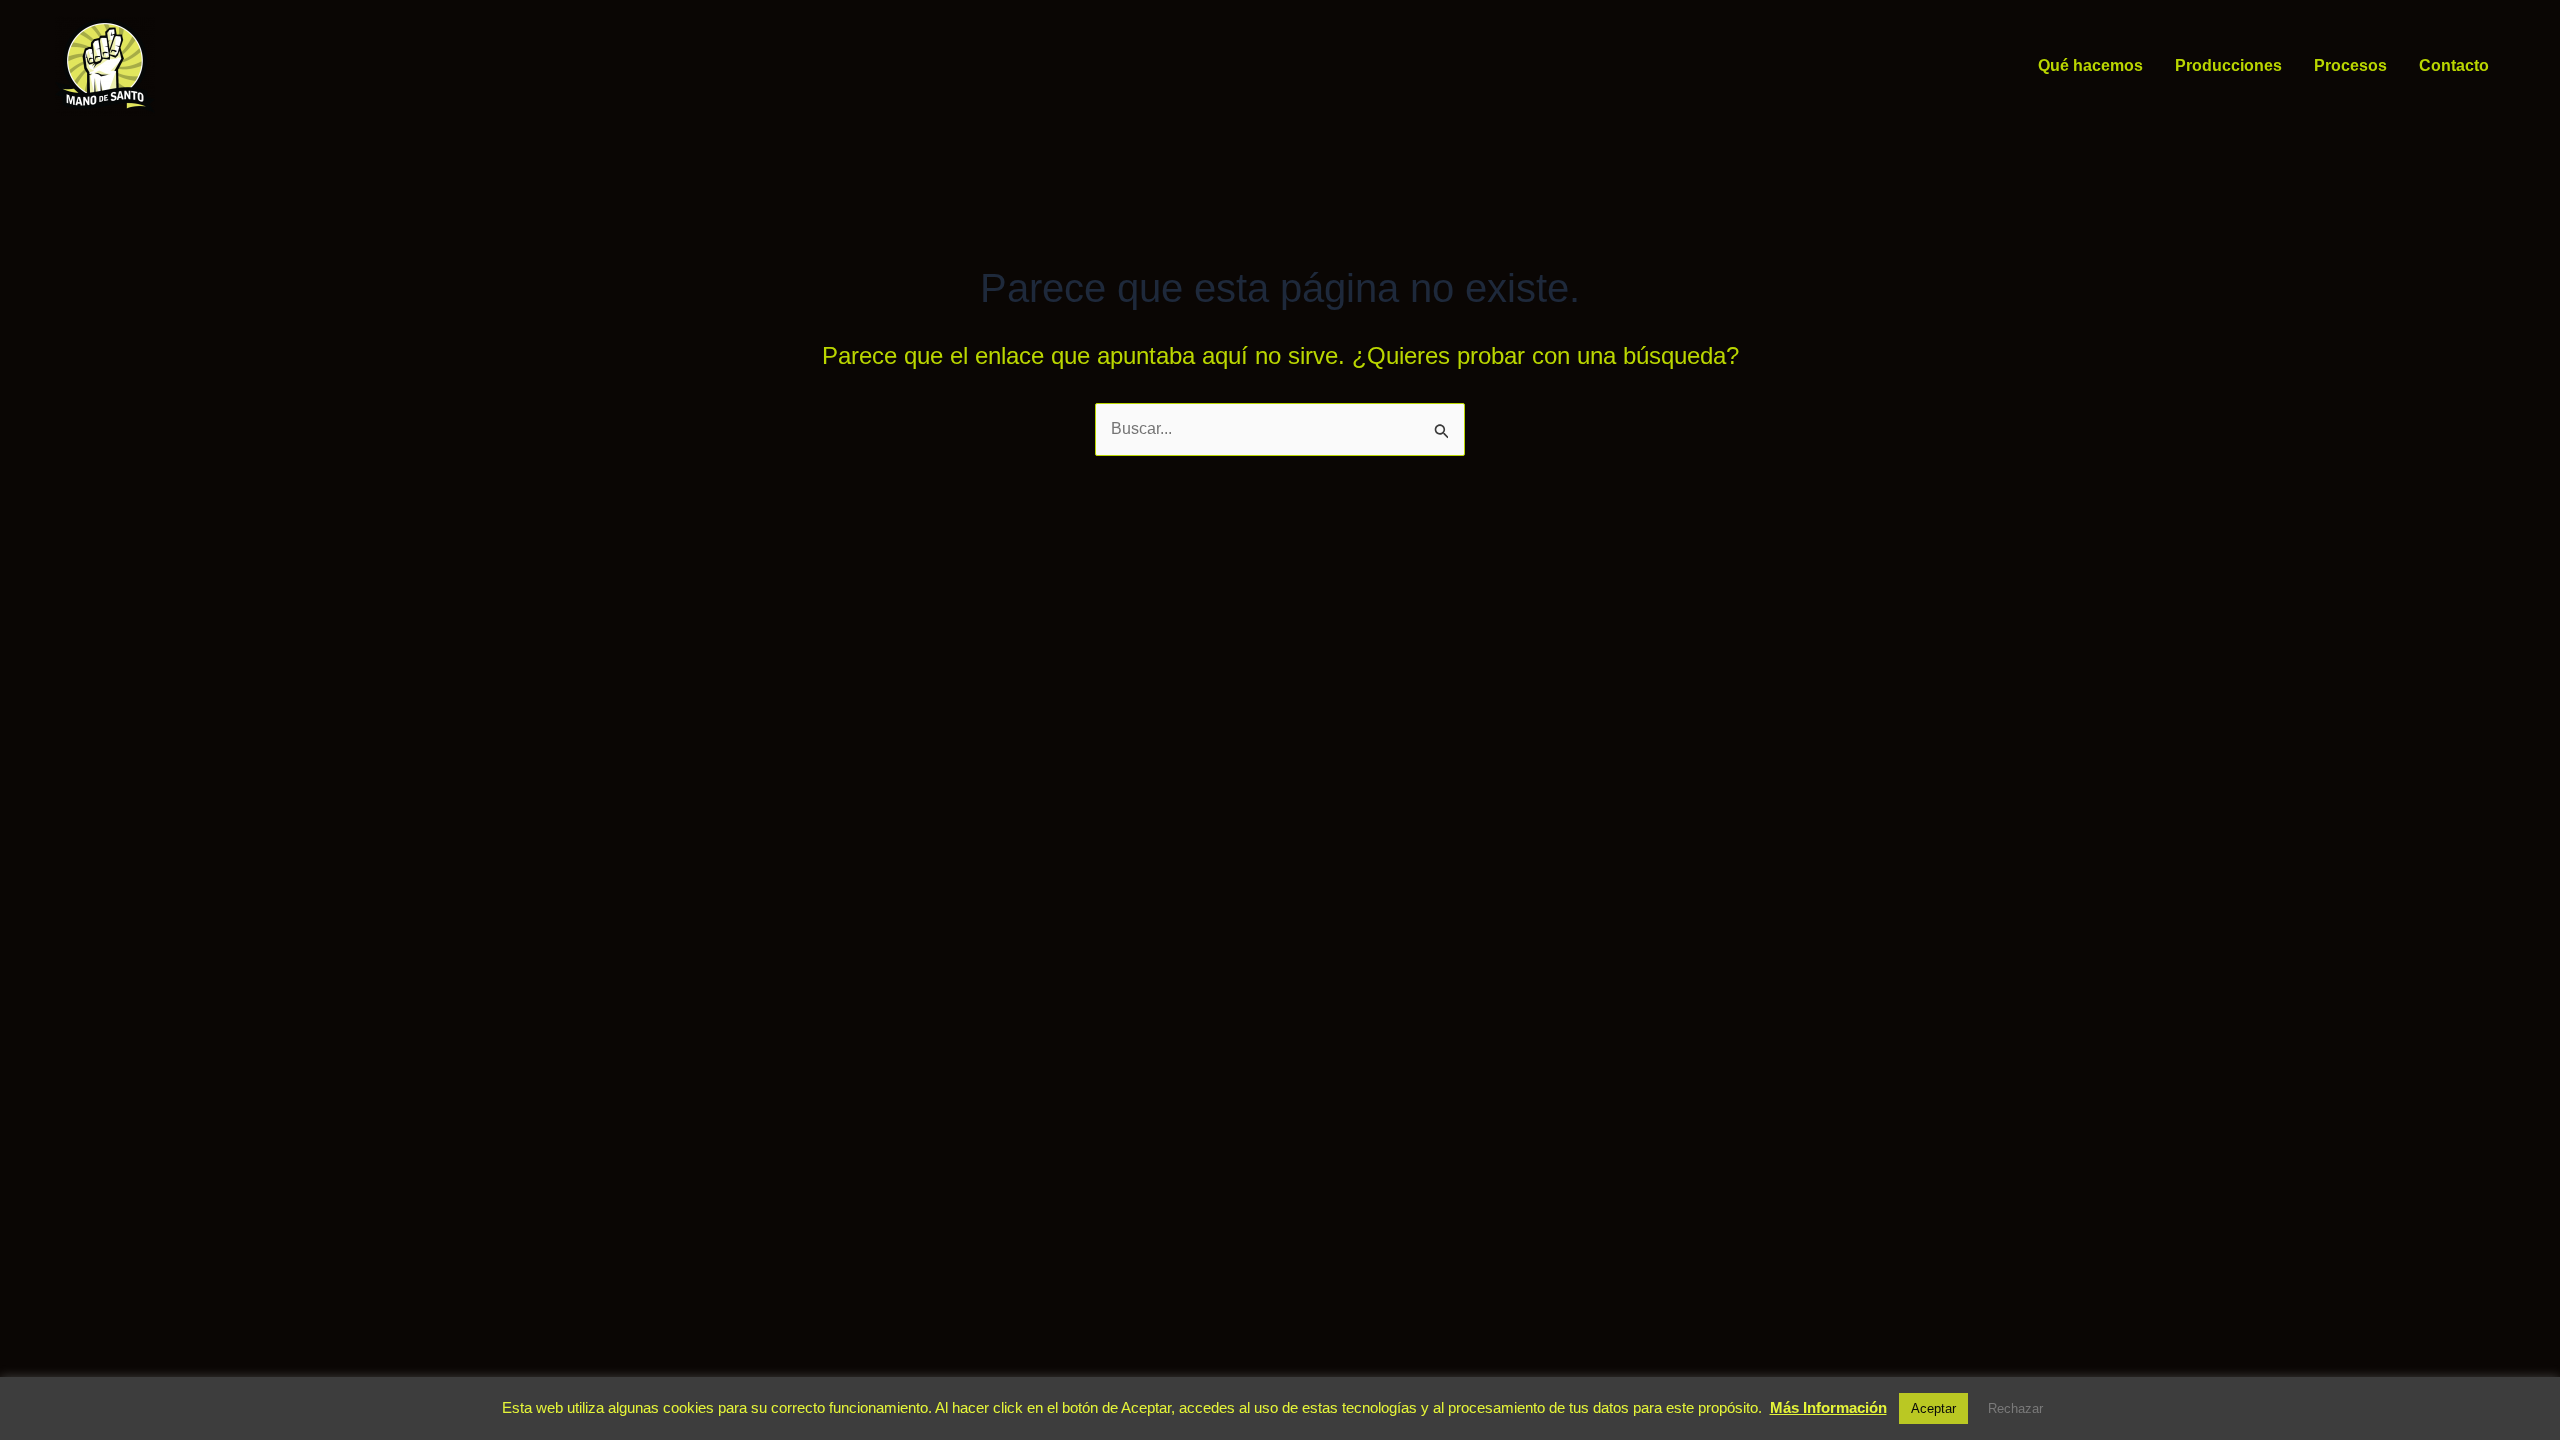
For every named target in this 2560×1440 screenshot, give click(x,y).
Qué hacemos (2090, 65)
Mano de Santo (183, 65)
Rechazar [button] (2015, 1408)
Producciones (2228, 65)
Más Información (1828, 1407)
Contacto (2454, 65)
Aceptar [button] (1933, 1408)
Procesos (2350, 65)
